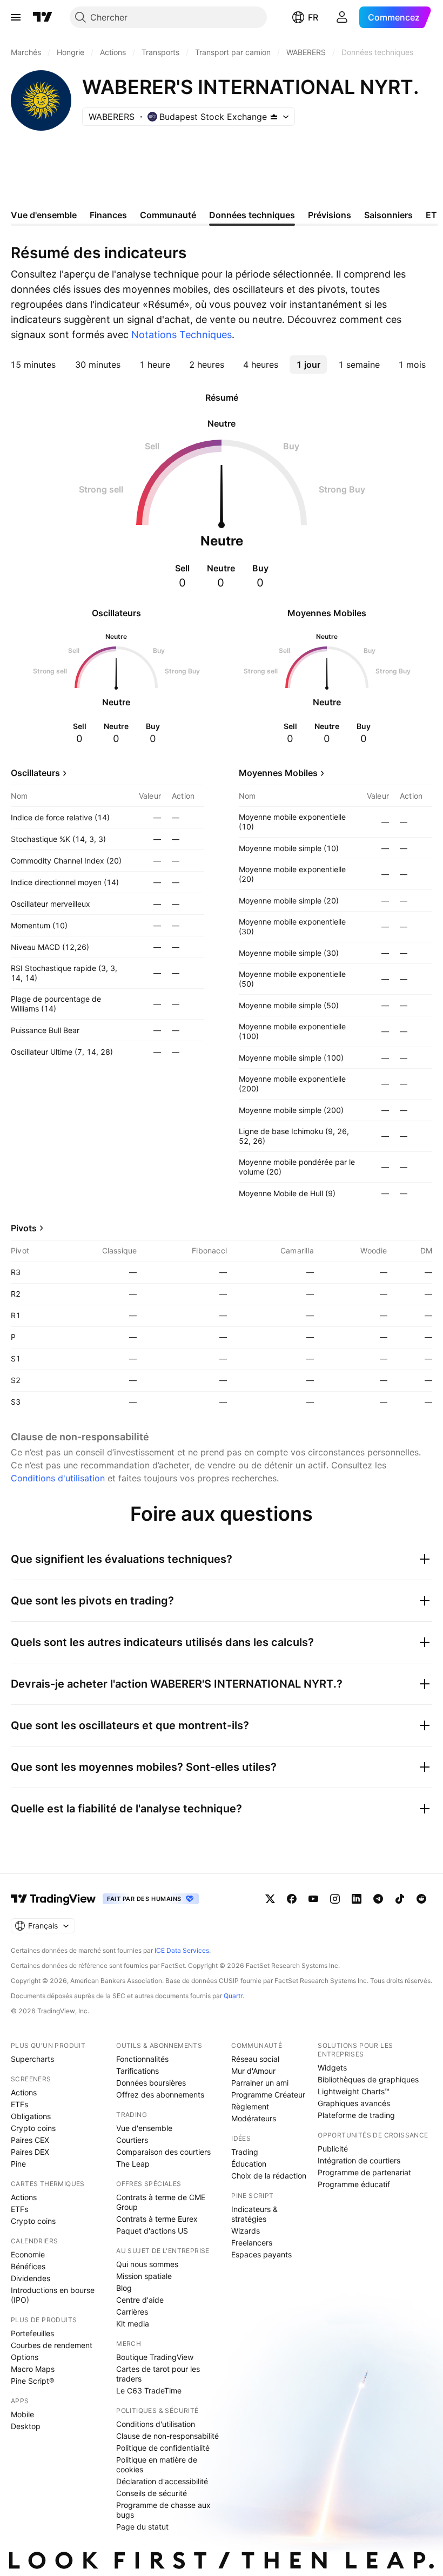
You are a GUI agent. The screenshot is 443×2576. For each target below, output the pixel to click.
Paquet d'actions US (152, 2231)
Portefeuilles (32, 2333)
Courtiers (132, 2140)
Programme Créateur (268, 2095)
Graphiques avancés (354, 2103)
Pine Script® (32, 2381)
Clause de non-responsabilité (167, 2436)
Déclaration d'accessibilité (162, 2481)
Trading (245, 2152)
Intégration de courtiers (359, 2160)
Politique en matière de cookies (157, 2464)
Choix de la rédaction (269, 2176)
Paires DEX (30, 2152)
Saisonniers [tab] (388, 215)
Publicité (333, 2149)
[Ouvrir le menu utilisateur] (342, 17)
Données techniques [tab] (252, 215)
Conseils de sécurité (152, 2493)
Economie (28, 2254)
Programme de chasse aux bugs (163, 2510)
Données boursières (151, 2083)
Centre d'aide (140, 2300)
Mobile (22, 2414)
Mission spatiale (144, 2276)
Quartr (233, 1996)
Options (25, 2357)
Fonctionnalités (142, 2059)
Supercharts (32, 2059)
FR (313, 17)
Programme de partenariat (364, 2172)
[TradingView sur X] (270, 1899)
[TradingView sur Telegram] (378, 1899)
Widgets (332, 2068)
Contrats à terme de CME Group (161, 2202)
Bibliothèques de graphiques (368, 2079)
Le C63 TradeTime (149, 2390)
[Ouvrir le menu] (16, 17)
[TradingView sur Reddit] (421, 1899)
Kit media (133, 2324)
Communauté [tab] (168, 215)
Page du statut (142, 2527)
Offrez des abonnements (160, 2095)
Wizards (246, 2231)
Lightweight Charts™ (354, 2091)
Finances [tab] (108, 215)
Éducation (249, 2164)
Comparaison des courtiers (163, 2152)
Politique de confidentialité (163, 2448)
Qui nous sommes (147, 2264)
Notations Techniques (182, 335)
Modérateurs (254, 2118)
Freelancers (252, 2243)
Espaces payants (261, 2254)
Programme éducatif (354, 2184)
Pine (18, 2164)
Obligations (31, 2116)
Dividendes (31, 2278)
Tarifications (137, 2071)
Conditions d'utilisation (58, 1478)
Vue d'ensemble (144, 2128)
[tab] (33, 365)
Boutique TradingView (155, 2357)
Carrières (132, 2312)
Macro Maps (33, 2369)
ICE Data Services (182, 1950)
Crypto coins (33, 2128)
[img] (274, 117)
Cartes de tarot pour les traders (158, 2374)
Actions (24, 2092)
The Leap (133, 2164)
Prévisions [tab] (330, 215)
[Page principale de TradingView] (43, 17)
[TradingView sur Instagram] (335, 1899)
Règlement (250, 2106)
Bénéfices (28, 2266)
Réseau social (255, 2059)
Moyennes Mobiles (278, 773)
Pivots (24, 1228)
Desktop (26, 2426)
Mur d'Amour (253, 2071)
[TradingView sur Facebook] (292, 1899)
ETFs (19, 2104)
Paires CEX (30, 2140)
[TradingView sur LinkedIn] (357, 1899)
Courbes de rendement (52, 2345)
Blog (124, 2288)
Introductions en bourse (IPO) (53, 2295)
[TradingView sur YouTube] (313, 1899)
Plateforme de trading (356, 2115)
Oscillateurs (35, 773)
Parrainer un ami (260, 2083)
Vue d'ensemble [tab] (44, 215)
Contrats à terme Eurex (157, 2219)
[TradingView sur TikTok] (400, 1899)
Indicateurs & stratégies (254, 2214)
